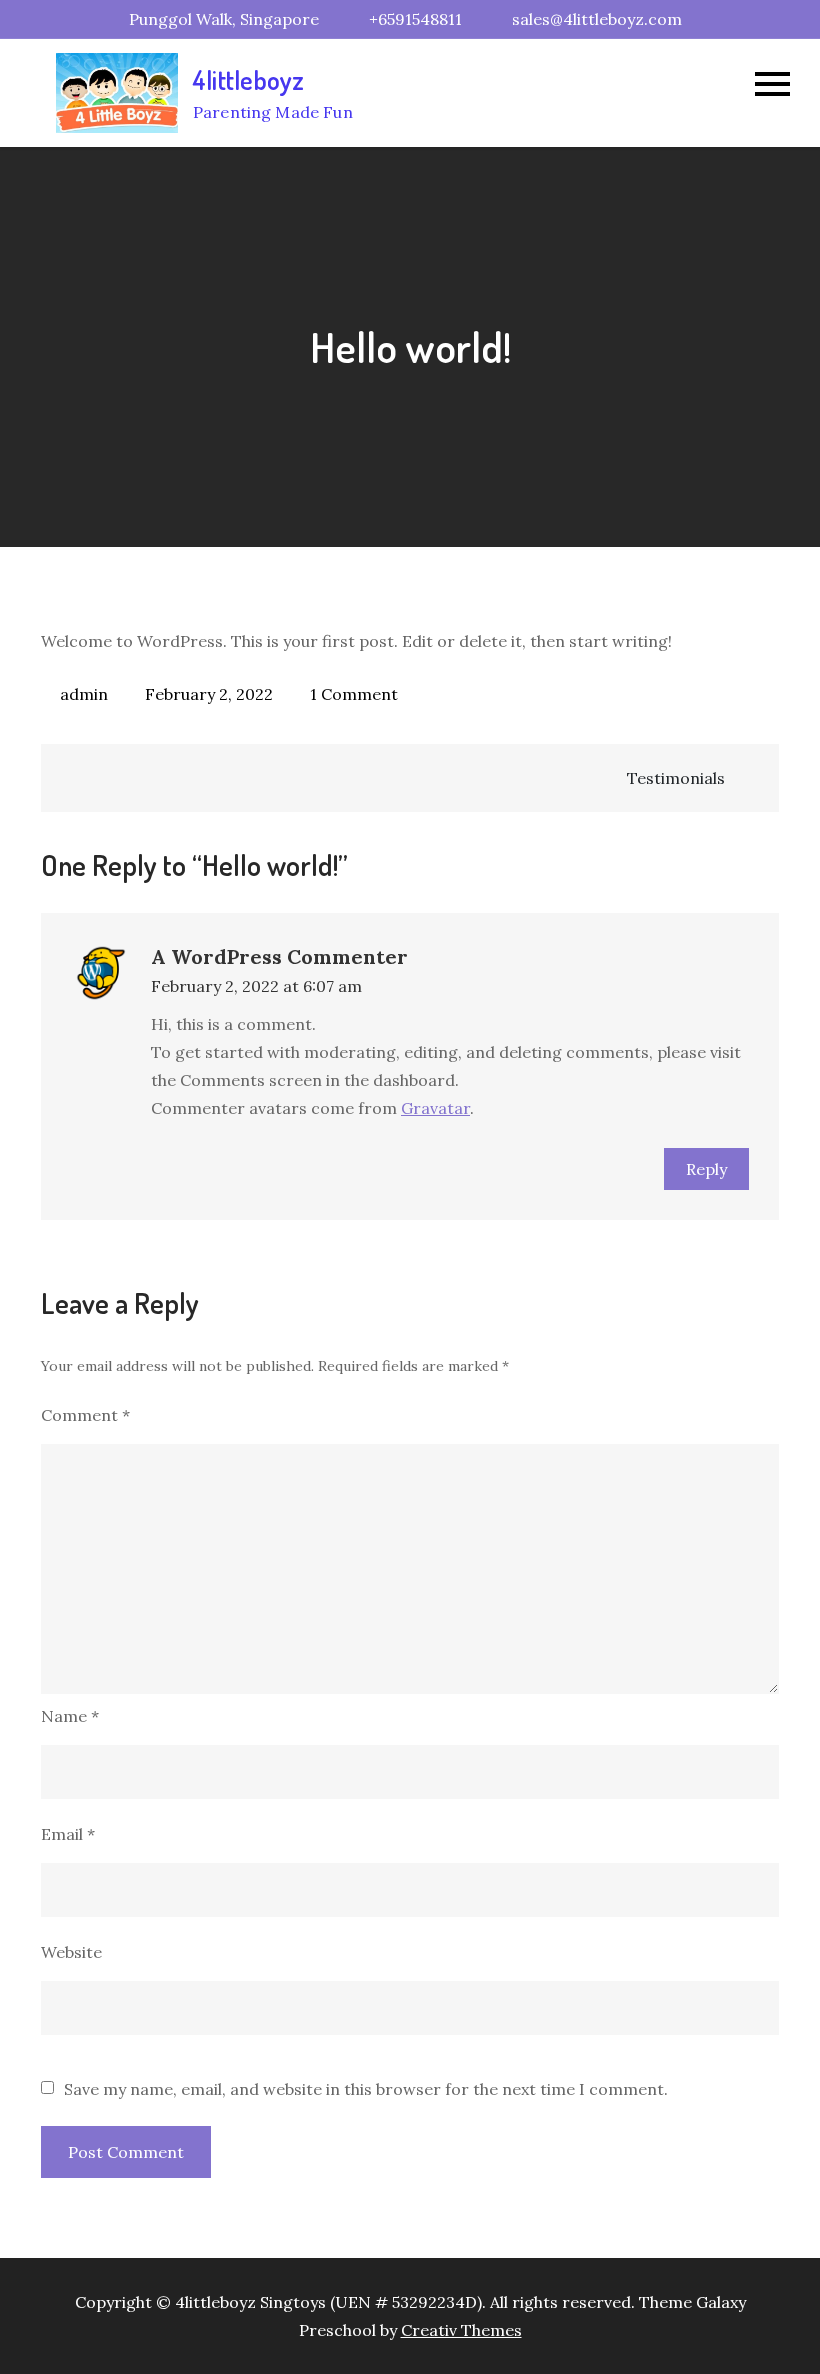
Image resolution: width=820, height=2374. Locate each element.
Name (70, 1716)
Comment (85, 1415)
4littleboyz (249, 79)
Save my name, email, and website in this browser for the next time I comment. (366, 2089)
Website (71, 1952)
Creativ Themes (461, 2330)
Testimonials (676, 778)
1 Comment (354, 694)
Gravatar (435, 1108)
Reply (706, 1169)
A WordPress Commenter (279, 956)
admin (84, 694)
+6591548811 (415, 19)
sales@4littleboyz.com (597, 19)
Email (68, 1834)
